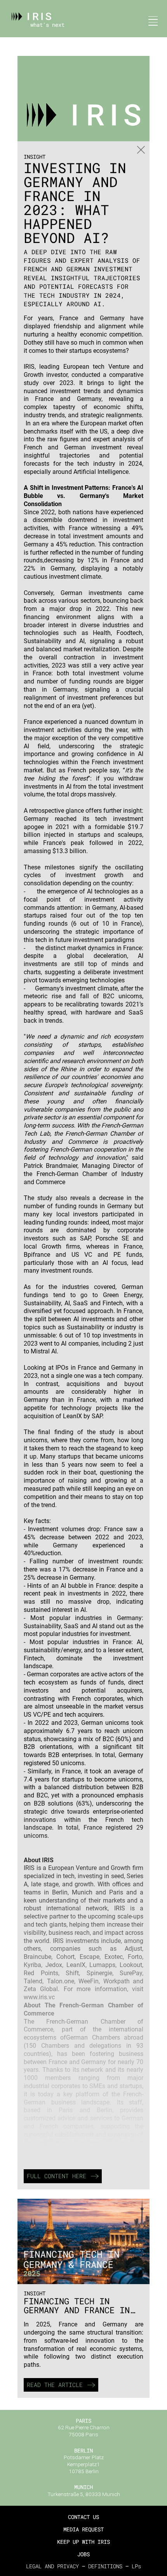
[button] (151, 21)
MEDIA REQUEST (83, 2529)
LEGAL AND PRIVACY (52, 2566)
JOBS (83, 2554)
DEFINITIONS (105, 2566)
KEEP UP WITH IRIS (83, 2542)
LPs (136, 2566)
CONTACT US (83, 2517)
